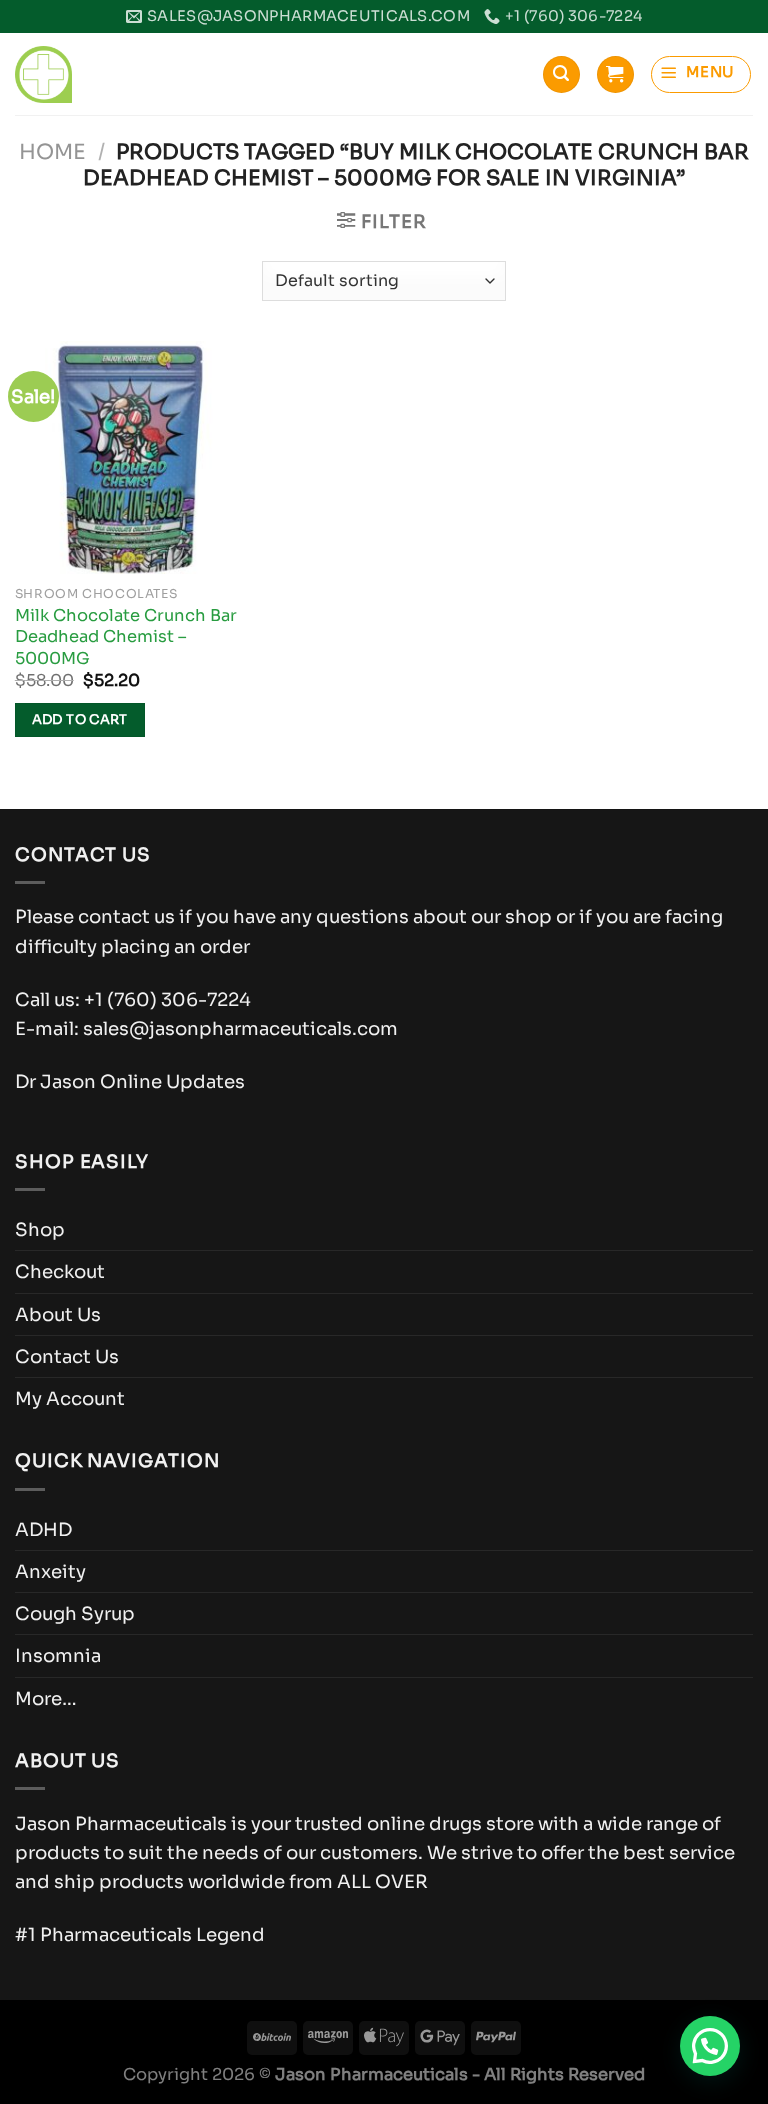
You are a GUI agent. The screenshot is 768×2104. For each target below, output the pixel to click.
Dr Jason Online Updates (130, 1081)
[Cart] (615, 74)
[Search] (561, 74)
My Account (70, 1398)
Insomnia (58, 1655)
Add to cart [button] (80, 719)
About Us (58, 1314)
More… (46, 1698)
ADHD (43, 1529)
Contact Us (67, 1356)
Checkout (60, 1271)
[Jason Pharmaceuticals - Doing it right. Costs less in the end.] (43, 74)
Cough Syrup (75, 1613)
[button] (710, 2046)
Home (52, 152)
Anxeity (50, 1571)
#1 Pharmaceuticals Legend (140, 1934)
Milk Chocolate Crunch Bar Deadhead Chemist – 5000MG (126, 637)
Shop (40, 1229)
